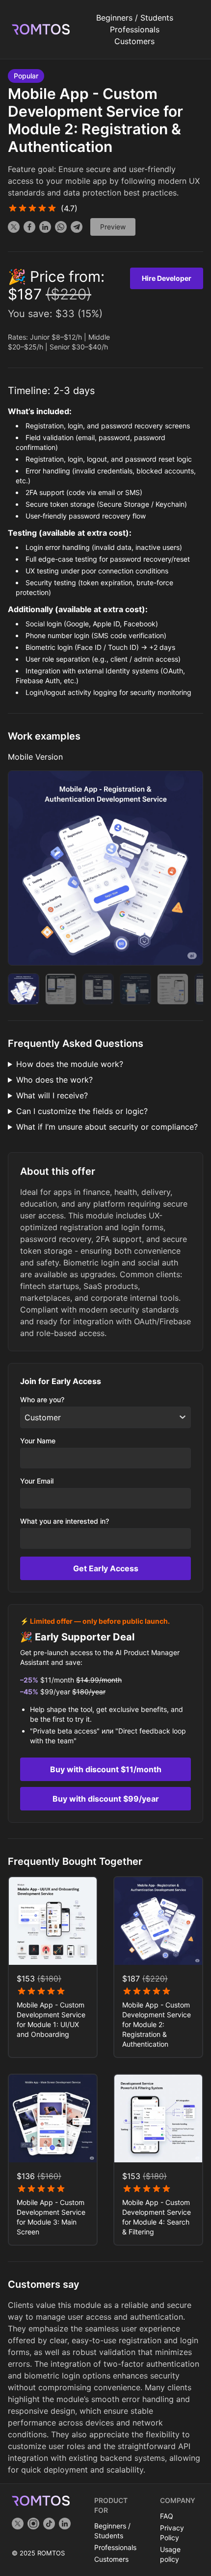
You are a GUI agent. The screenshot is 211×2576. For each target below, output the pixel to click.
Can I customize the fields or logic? (82, 1111)
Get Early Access (106, 1568)
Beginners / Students (135, 18)
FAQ (167, 2516)
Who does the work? (54, 1080)
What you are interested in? (65, 1521)
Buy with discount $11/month (106, 1769)
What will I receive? (52, 1095)
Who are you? (42, 1399)
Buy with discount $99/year (106, 1799)
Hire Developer (167, 278)
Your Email (37, 1481)
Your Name (38, 1441)
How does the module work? (70, 1064)
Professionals (135, 29)
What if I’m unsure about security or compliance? (107, 1127)
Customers (134, 41)
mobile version (35, 757)
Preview (113, 227)
